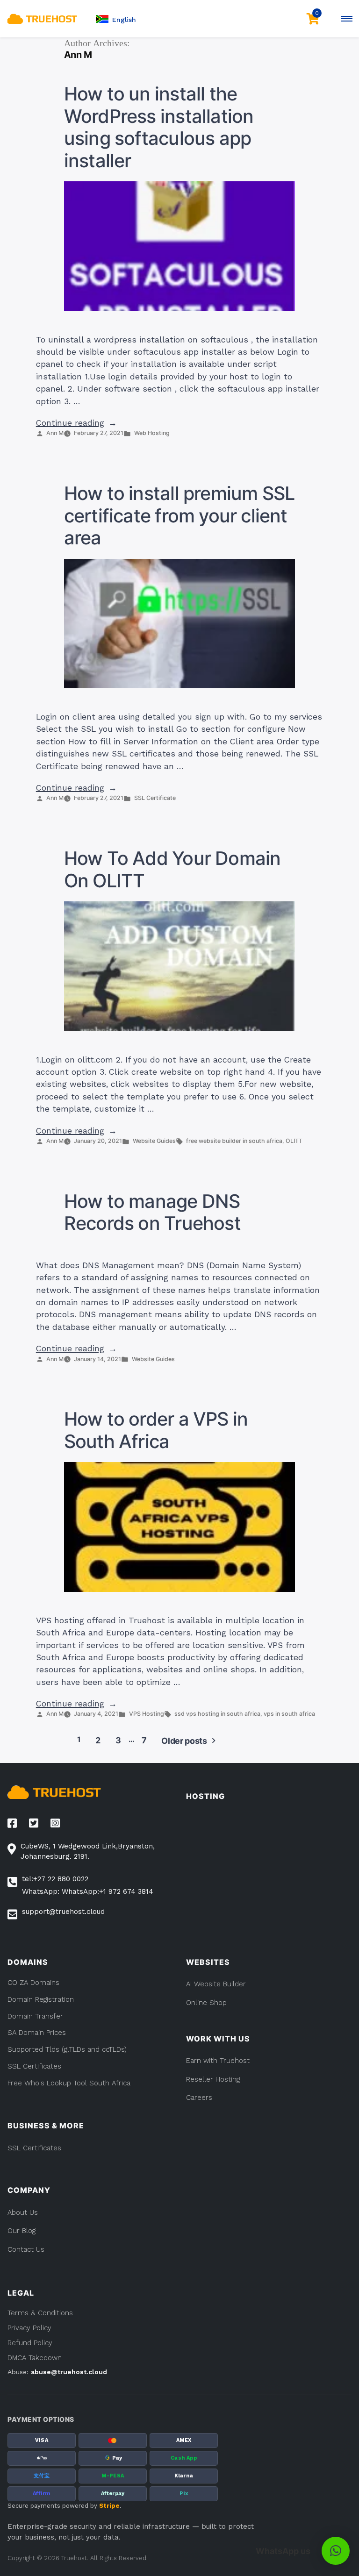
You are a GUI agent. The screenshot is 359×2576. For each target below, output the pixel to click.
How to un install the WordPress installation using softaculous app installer (159, 127)
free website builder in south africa (234, 1141)
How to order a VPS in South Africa (156, 1430)
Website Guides (154, 1141)
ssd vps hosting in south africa (217, 1714)
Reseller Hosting (213, 2079)
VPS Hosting (147, 1714)
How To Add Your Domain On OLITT (172, 870)
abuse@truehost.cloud (69, 2372)
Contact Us (26, 2249)
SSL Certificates (34, 2148)
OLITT (294, 1141)
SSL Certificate (155, 798)
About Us (23, 2212)
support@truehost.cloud (63, 1912)
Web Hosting (152, 433)
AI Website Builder (216, 1984)
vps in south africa (289, 1714)
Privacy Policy (29, 2328)
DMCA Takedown (35, 2358)
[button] (116, 19)
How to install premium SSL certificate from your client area (179, 516)
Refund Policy (30, 2343)
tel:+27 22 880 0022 (55, 1879)
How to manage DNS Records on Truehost (152, 1213)
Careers (199, 2098)
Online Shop (206, 2003)
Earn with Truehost (218, 2061)
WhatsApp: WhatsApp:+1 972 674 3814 (88, 1891)
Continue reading (76, 423)
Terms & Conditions (40, 2313)
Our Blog (22, 2231)
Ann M (55, 433)
